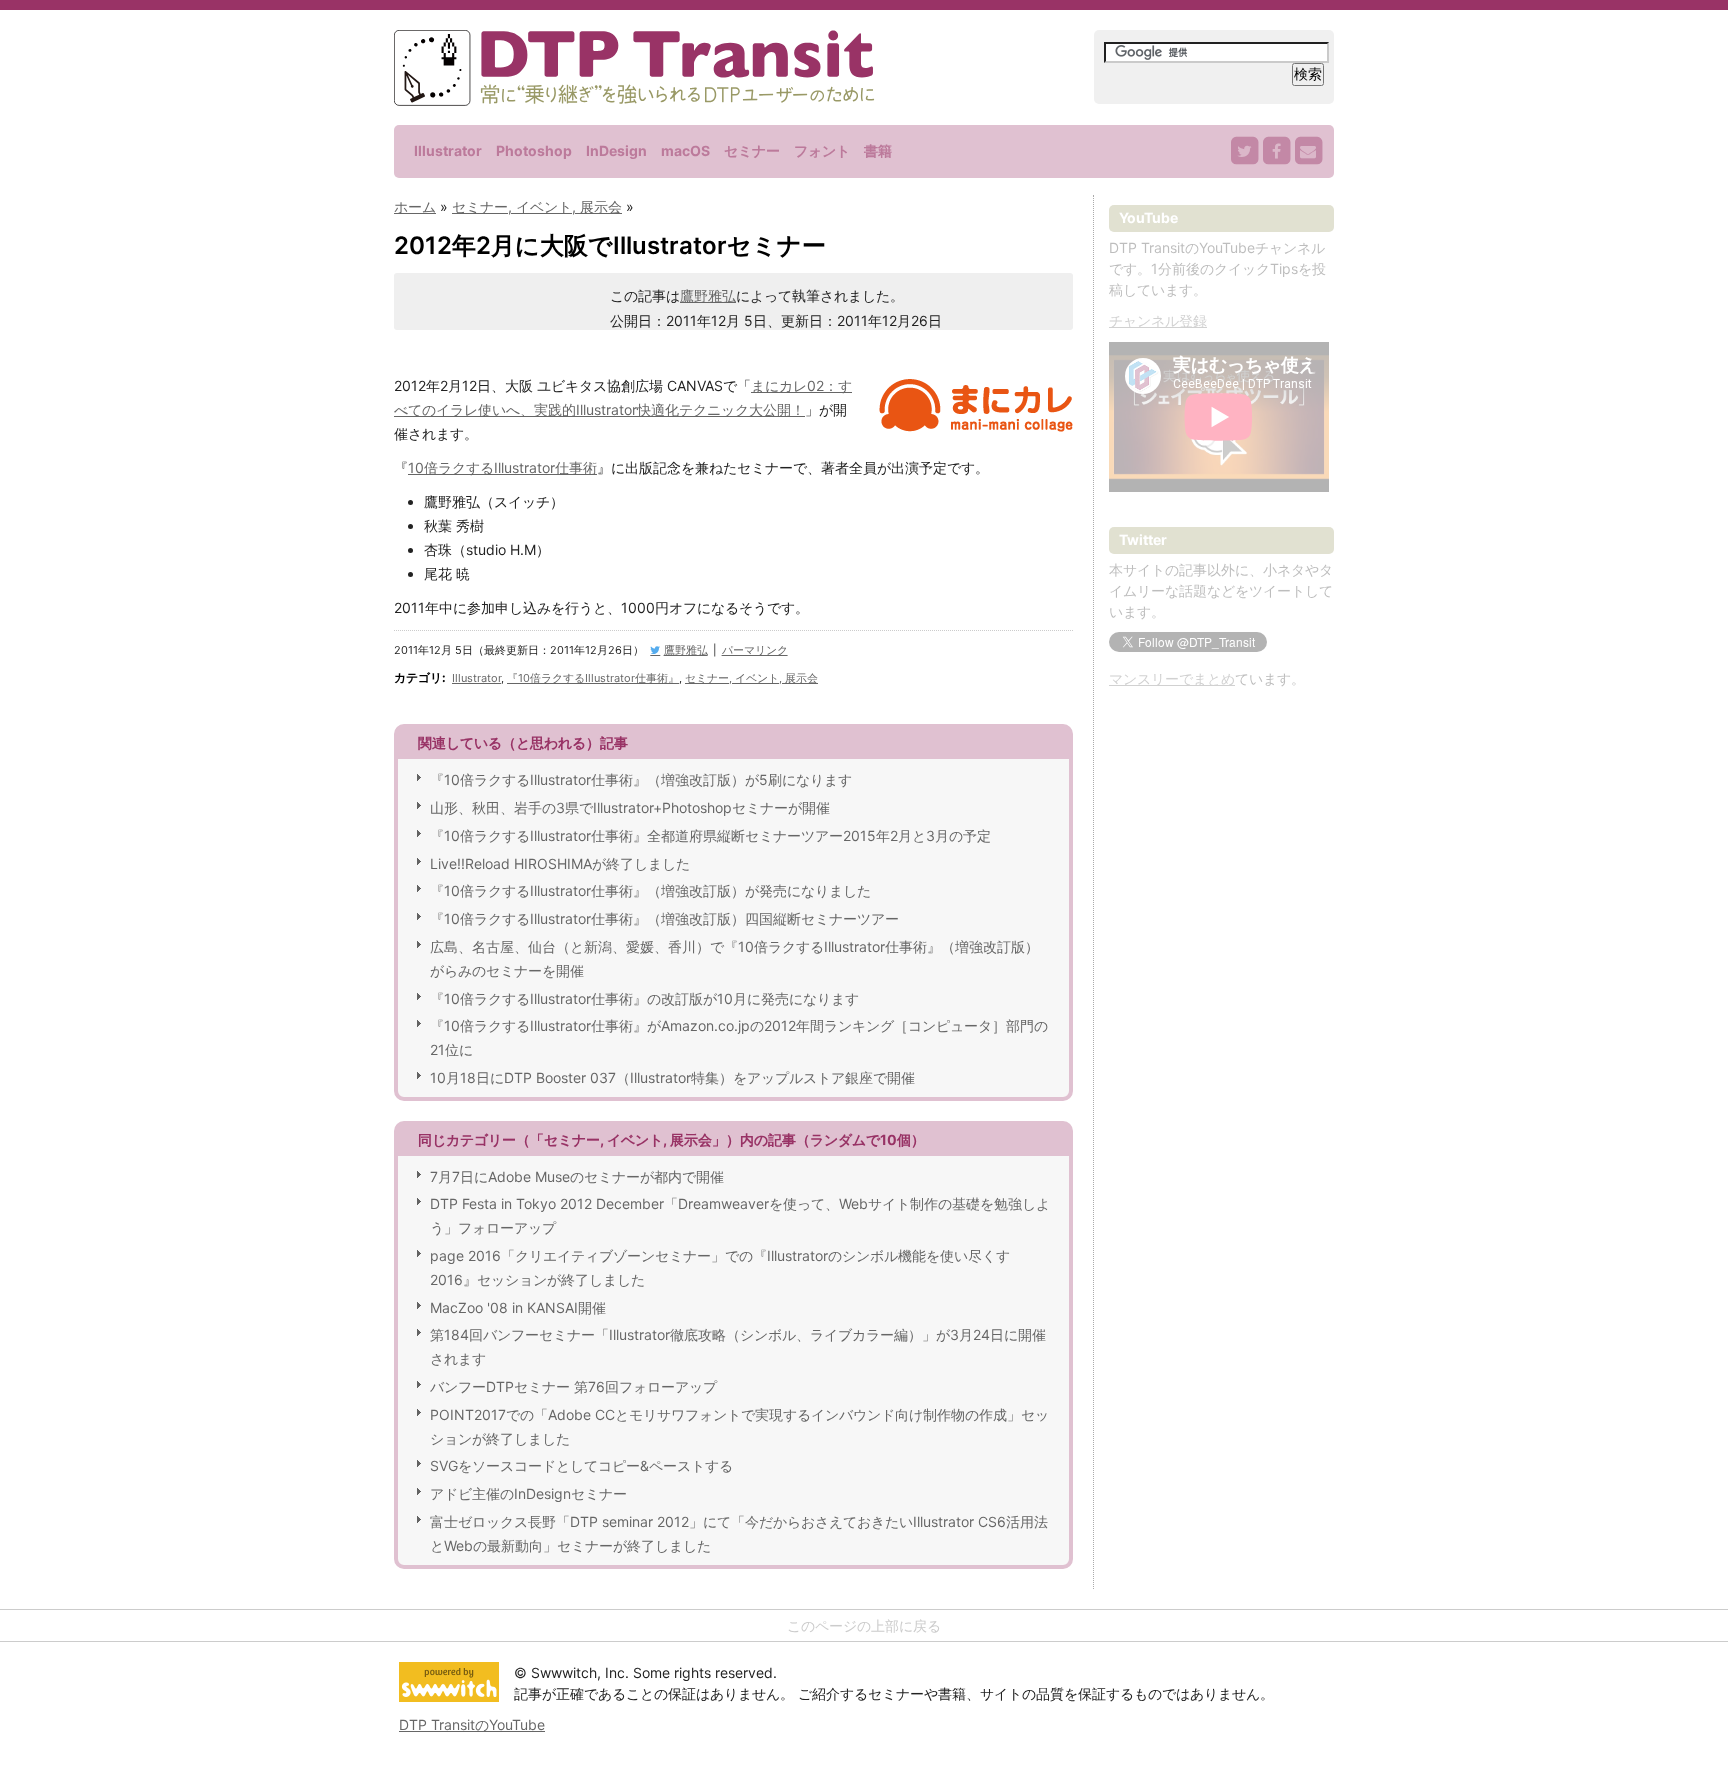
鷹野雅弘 (708, 295)
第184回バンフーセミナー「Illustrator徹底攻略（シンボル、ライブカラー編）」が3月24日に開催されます (738, 1346)
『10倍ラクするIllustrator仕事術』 (593, 678)
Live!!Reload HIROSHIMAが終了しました (560, 863)
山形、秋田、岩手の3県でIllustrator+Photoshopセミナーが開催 (630, 807)
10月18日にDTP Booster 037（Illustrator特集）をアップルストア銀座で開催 (672, 1077)
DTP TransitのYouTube (472, 1724)
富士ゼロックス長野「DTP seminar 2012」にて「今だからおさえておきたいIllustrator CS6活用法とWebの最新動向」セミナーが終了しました (739, 1533)
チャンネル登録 (1158, 320)
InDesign (616, 150)
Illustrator (448, 150)
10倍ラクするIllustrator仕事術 (502, 467)
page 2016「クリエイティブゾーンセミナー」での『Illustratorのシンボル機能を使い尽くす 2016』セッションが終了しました (720, 1267)
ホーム (415, 206)
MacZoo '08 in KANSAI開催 (518, 1307)
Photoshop (534, 150)
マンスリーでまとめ (1172, 678)
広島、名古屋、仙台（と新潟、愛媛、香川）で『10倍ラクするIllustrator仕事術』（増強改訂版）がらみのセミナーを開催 (734, 958)
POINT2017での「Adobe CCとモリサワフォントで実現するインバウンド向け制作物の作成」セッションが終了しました (739, 1426)
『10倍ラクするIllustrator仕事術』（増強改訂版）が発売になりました (650, 890)
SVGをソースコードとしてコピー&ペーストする (581, 1465)
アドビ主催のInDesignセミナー (528, 1493)
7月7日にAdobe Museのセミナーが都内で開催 (577, 1176)
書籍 (878, 150)
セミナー (752, 150)
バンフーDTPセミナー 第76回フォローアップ (573, 1386)
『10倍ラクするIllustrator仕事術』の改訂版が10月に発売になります (644, 998)
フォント (822, 150)
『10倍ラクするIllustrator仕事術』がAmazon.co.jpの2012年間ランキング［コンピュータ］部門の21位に (739, 1037)
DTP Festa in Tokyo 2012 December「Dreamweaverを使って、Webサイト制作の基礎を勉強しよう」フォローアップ (740, 1215)
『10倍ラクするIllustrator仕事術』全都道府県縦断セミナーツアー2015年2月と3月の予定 (710, 835)
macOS (685, 150)
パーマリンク (755, 650)
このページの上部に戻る (864, 1625)
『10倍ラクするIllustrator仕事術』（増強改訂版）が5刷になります (641, 779)
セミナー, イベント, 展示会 (537, 206)
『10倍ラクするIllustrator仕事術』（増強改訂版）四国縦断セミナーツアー (664, 918)
